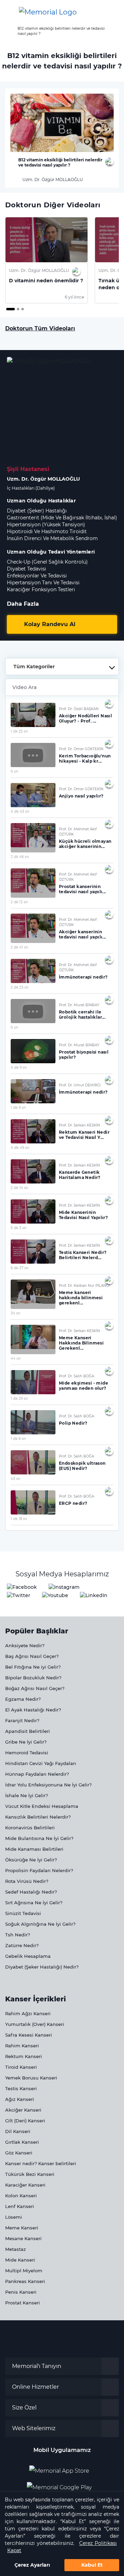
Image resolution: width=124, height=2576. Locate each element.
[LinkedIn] (94, 1596)
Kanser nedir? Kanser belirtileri (41, 2163)
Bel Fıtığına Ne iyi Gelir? (33, 1667)
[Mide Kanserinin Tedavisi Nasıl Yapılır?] (33, 1211)
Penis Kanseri (21, 2292)
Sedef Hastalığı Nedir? (31, 1892)
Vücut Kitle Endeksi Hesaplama (42, 1806)
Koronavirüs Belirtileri (30, 1828)
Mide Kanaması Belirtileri (34, 1849)
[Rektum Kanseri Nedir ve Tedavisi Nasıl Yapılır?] (33, 1131)
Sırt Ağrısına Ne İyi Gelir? (34, 1903)
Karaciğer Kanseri (25, 2185)
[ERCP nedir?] (33, 1502)
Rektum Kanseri (24, 2056)
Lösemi (14, 2217)
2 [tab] (19, 310)
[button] (112, 12)
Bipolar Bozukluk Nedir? (33, 1678)
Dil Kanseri (18, 2131)
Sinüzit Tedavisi (23, 1913)
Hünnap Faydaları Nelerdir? (37, 1774)
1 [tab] (8, 310)
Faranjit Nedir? (22, 1720)
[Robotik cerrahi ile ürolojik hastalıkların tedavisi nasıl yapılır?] (33, 1011)
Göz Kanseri (19, 2153)
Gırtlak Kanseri (22, 2142)
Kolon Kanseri (21, 2196)
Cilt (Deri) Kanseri (25, 2121)
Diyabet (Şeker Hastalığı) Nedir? (42, 1967)
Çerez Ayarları (32, 2565)
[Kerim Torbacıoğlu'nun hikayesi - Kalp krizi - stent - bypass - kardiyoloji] (33, 755)
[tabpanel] (46, 260)
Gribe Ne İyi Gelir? (26, 1742)
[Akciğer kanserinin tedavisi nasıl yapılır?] (33, 928)
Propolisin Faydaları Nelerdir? (39, 1870)
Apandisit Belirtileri (28, 1731)
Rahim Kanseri (22, 2046)
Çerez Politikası (98, 2543)
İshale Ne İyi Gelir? (27, 1795)
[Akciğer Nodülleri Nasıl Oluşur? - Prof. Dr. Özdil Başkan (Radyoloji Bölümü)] (33, 715)
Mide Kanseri (20, 2260)
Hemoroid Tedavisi (27, 1753)
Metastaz (15, 2249)
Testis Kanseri (21, 2088)
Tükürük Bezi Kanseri (30, 2174)
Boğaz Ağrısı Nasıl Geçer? (35, 1688)
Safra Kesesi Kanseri (29, 2035)
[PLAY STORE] (59, 2485)
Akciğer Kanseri (23, 2110)
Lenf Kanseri (20, 2206)
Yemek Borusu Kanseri (31, 2078)
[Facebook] (22, 1587)
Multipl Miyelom (24, 2271)
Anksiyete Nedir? (25, 1645)
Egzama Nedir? (23, 1699)
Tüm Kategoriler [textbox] (34, 667)
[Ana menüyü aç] (10, 12)
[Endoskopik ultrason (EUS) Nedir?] (33, 1462)
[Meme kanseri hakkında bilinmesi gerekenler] (33, 1294)
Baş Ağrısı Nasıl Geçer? (32, 1656)
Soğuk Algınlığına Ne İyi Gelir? (40, 1924)
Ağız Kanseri (20, 2099)
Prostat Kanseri (23, 2303)
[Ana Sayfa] (48, 12)
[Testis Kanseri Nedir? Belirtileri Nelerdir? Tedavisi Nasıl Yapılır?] (33, 1252)
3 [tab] (23, 310)
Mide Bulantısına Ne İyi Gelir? (39, 1838)
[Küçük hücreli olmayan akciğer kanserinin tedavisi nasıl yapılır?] (33, 838)
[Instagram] (64, 1587)
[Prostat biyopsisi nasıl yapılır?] (33, 1051)
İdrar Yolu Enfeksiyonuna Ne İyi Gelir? (48, 1785)
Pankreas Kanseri (25, 2281)
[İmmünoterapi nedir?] (33, 971)
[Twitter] (19, 1596)
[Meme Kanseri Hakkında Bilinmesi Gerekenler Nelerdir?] (33, 1339)
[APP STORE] (62, 2468)
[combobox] (62, 667)
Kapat (14, 2550)
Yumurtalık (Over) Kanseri (35, 2024)
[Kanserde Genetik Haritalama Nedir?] (33, 1171)
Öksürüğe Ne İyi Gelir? (31, 1860)
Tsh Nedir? (18, 1935)
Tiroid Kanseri (21, 2067)
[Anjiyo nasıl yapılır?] (33, 795)
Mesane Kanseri (23, 2238)
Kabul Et (92, 2565)
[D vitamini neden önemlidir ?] (46, 240)
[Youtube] (55, 1596)
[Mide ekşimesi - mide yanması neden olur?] (33, 1382)
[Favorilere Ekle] (110, 161)
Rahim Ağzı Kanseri (28, 2013)
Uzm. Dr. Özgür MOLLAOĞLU (52, 180)
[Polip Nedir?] (33, 1422)
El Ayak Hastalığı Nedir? (33, 1710)
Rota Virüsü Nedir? (27, 1881)
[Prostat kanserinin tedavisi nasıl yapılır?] (33, 883)
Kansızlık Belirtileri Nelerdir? (38, 1817)
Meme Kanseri (22, 2228)
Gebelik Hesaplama (28, 1956)
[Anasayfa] (8, 29)
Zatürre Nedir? (22, 1945)
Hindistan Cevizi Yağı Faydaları (41, 1763)
